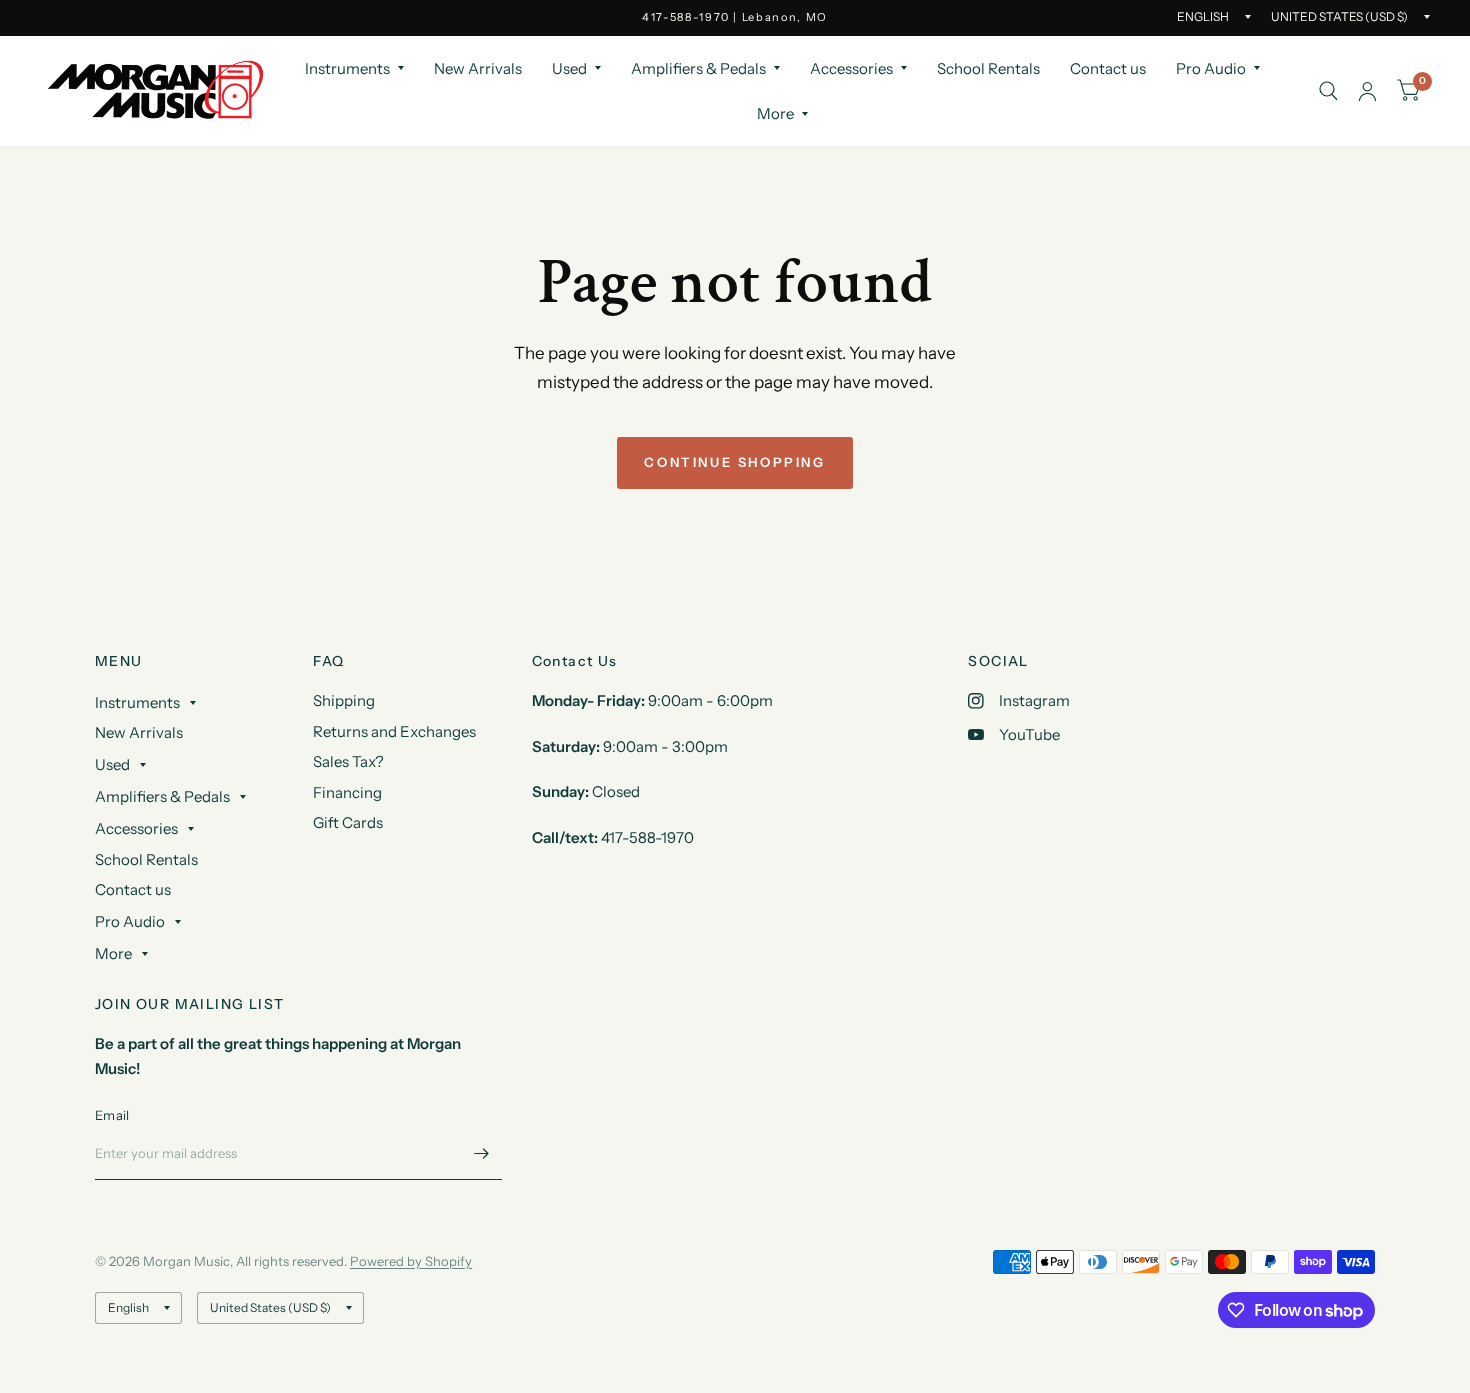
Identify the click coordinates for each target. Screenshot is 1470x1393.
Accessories (851, 68)
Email (112, 1115)
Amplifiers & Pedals (698, 68)
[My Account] (1367, 91)
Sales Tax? (348, 761)
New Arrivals (478, 68)
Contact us (1108, 68)
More (775, 113)
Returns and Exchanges (394, 731)
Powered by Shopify (411, 1261)
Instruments (347, 68)
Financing (347, 792)
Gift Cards (348, 822)
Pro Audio (1211, 68)
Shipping (344, 700)
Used (569, 68)
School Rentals (988, 68)
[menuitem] (354, 69)
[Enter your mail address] (482, 1154)
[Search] (1328, 91)
